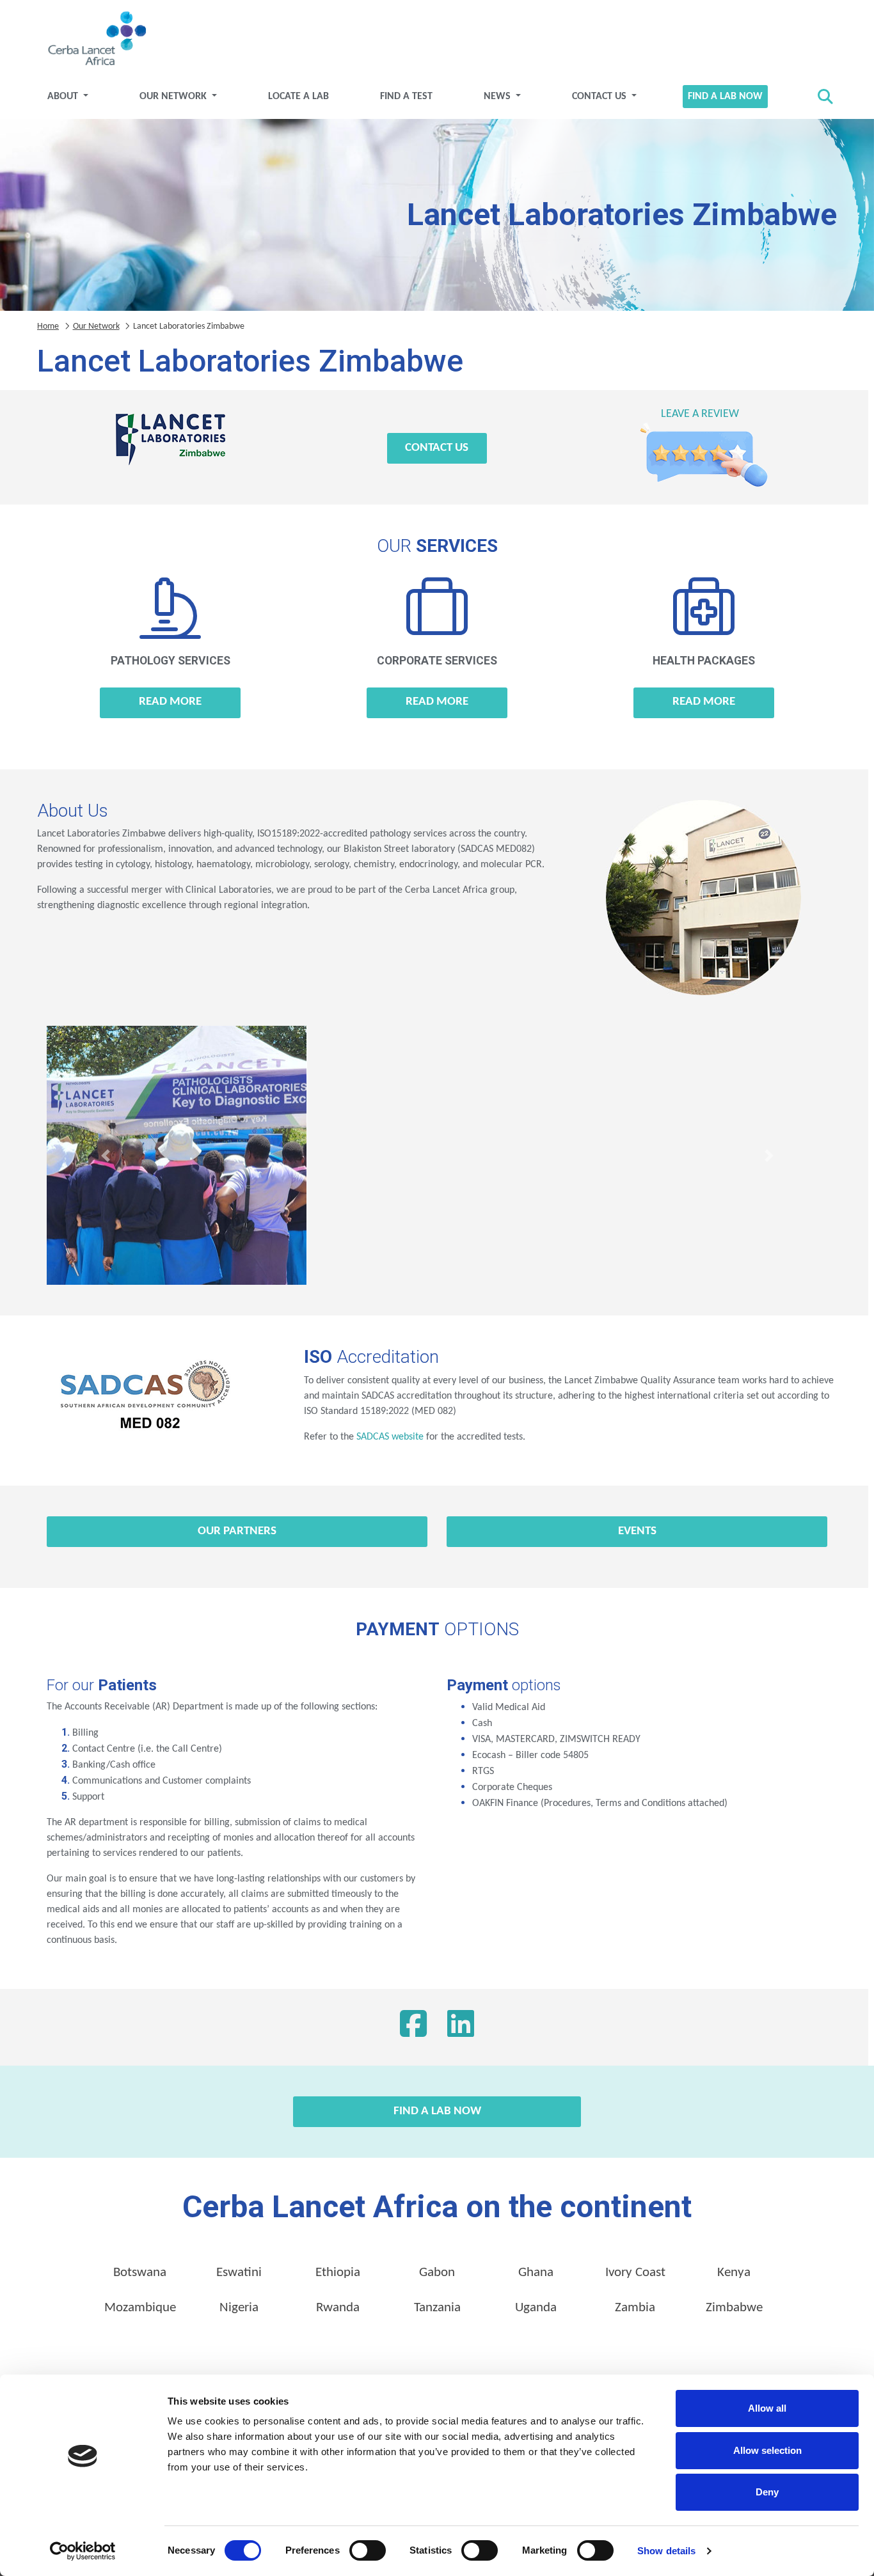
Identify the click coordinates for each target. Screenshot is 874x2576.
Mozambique (140, 2308)
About (64, 97)
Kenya (734, 2273)
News (498, 97)
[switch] (368, 2550)
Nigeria (239, 2308)
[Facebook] (413, 2027)
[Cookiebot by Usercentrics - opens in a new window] (83, 2551)
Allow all (767, 2408)
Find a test (406, 97)
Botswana (140, 2273)
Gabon (437, 2273)
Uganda (536, 2308)
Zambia (635, 2308)
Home (48, 326)
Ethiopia (338, 2273)
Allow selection (767, 2450)
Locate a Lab (298, 97)
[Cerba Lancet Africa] (95, 40)
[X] (461, 2027)
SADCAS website (390, 1437)
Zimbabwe (734, 2308)
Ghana (536, 2273)
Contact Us (600, 97)
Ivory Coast (635, 2273)
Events (637, 1531)
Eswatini (239, 2273)
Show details (666, 2551)
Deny (767, 2492)
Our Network (174, 97)
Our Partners (237, 1531)
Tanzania (437, 2308)
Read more (170, 702)
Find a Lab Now (725, 97)
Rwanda (338, 2308)
